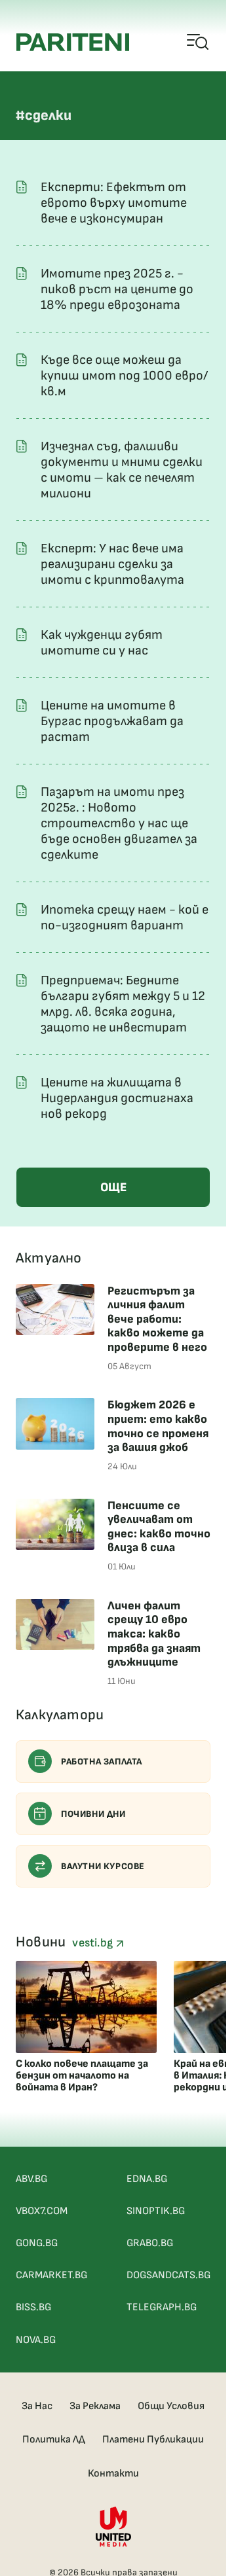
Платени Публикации (153, 2440)
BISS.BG (33, 2307)
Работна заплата (102, 1762)
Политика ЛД (54, 2440)
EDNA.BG (147, 2179)
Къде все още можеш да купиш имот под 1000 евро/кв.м (124, 376)
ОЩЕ (113, 1188)
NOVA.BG (36, 2340)
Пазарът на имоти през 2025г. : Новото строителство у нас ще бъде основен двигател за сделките (119, 823)
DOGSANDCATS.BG (168, 2275)
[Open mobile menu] (198, 43)
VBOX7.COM (42, 2211)
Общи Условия (171, 2406)
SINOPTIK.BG (156, 2211)
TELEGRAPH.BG (162, 2307)
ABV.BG (31, 2179)
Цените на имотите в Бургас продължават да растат (112, 721)
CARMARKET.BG (51, 2275)
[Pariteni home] (73, 42)
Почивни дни (93, 1814)
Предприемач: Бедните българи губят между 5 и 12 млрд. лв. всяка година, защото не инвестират (123, 1004)
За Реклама (95, 2406)
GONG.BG (37, 2243)
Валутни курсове (103, 1866)
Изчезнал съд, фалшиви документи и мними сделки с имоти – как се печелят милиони (122, 470)
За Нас (37, 2406)
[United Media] (113, 2527)
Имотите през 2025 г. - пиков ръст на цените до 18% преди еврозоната (117, 289)
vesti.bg (94, 1943)
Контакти (113, 2474)
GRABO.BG (150, 2243)
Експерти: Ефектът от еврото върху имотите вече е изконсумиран (114, 203)
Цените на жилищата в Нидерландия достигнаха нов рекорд (117, 1098)
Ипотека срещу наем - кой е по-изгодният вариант (125, 918)
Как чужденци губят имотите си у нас (102, 643)
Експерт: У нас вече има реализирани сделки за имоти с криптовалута (112, 564)
